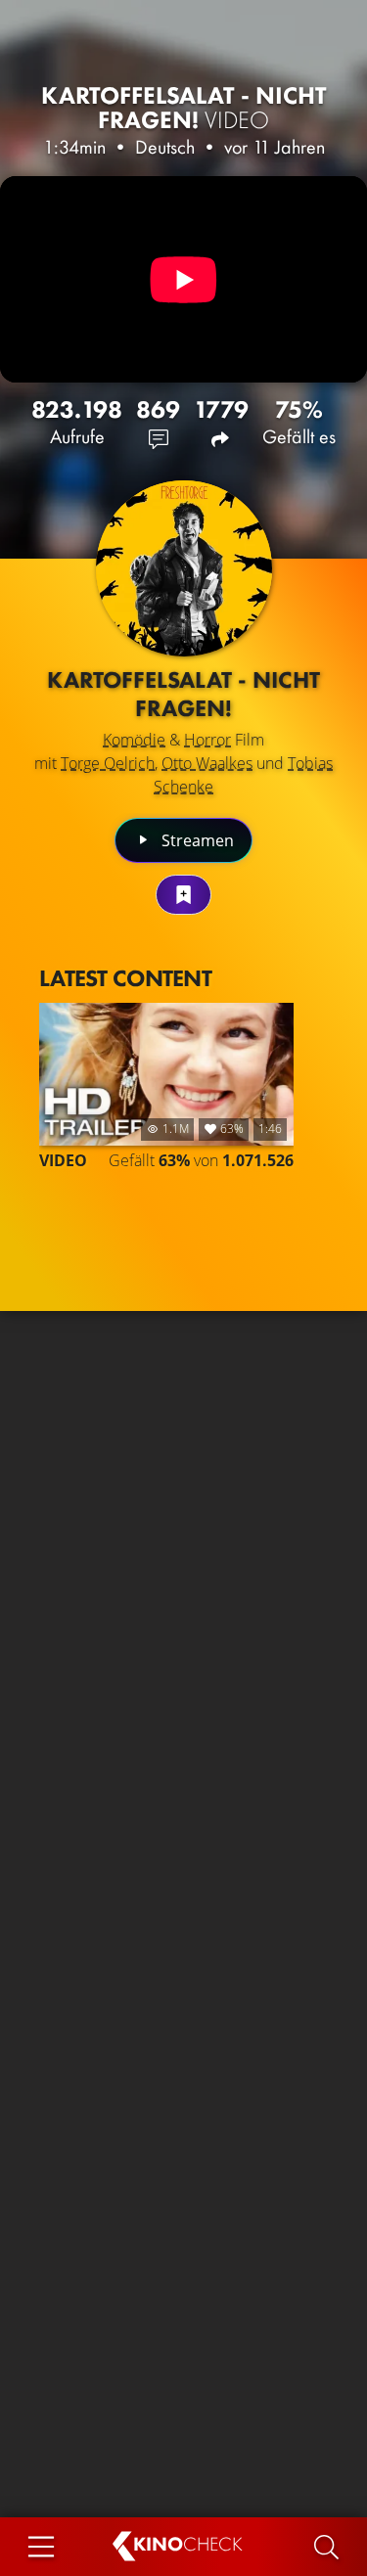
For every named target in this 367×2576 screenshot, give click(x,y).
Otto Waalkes (207, 763)
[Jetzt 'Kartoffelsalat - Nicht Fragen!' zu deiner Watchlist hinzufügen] (183, 895)
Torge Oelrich (108, 763)
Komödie (134, 740)
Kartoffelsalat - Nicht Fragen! (184, 108)
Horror (207, 740)
